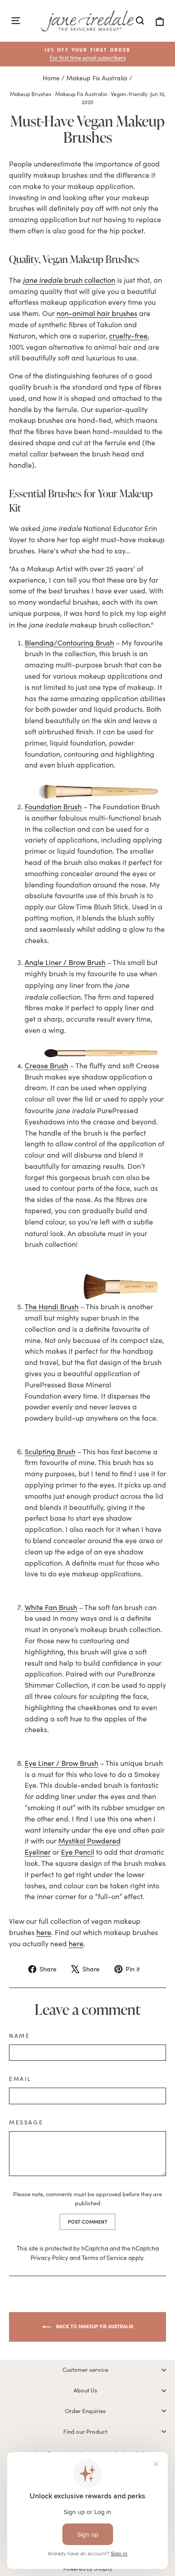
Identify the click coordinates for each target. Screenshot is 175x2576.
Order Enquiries (85, 2411)
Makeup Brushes (31, 94)
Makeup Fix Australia (97, 78)
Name (19, 2036)
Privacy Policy (49, 2258)
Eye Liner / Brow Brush (61, 1763)
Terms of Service (104, 2258)
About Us (85, 2390)
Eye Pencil (78, 1852)
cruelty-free (128, 336)
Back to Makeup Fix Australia (94, 2326)
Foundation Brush (53, 806)
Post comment (87, 2222)
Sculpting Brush (50, 1451)
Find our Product (85, 2431)
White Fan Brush (51, 1607)
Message (26, 2122)
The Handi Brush (52, 1306)
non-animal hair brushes (97, 313)
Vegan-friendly (129, 94)
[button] (87, 54)
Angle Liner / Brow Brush (65, 962)
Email (20, 2079)
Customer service (85, 2370)
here (44, 1932)
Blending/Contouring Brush (69, 643)
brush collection (69, 280)
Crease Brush (46, 1065)
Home (51, 78)
